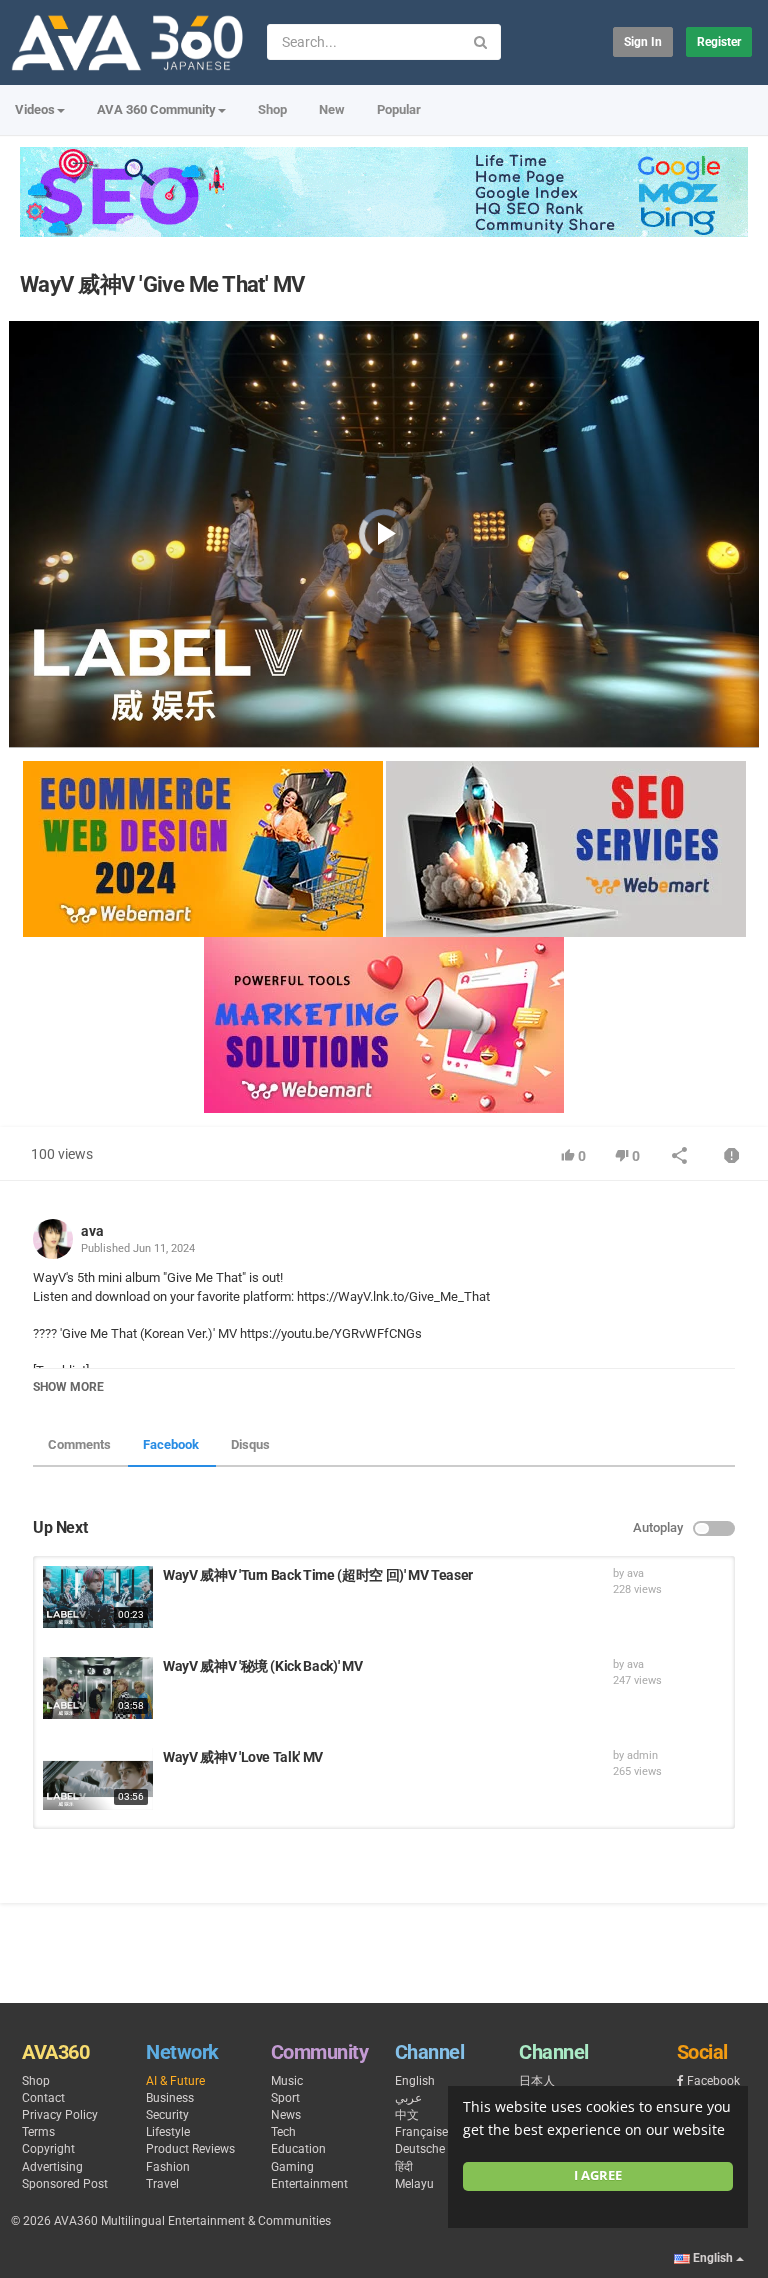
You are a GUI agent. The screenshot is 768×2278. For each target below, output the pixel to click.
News (286, 2115)
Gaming (292, 2167)
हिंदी (404, 2167)
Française (421, 2132)
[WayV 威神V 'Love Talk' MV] (98, 1779)
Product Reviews (190, 2149)
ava (92, 1231)
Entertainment (309, 2184)
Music (287, 2081)
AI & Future (175, 2081)
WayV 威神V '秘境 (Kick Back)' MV (262, 1666)
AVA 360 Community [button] (156, 109)
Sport (285, 2098)
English (415, 2081)
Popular (399, 109)
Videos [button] (35, 109)
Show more (68, 1387)
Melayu (414, 2184)
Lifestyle (168, 2132)
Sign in (643, 42)
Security (167, 2115)
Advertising (52, 2167)
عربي (408, 2098)
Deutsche (420, 2149)
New (332, 109)
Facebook (171, 1444)
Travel (162, 2184)
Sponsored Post (65, 2184)
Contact (43, 2098)
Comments (79, 1444)
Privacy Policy (60, 2115)
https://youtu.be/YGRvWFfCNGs (329, 1333)
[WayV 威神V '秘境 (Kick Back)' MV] (98, 1688)
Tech (283, 2132)
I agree (598, 2175)
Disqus (250, 1444)
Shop (272, 109)
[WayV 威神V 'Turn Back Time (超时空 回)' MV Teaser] (98, 1597)
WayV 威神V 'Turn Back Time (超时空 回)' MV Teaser (318, 1575)
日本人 (537, 2081)
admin (642, 1755)
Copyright (48, 2149)
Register (719, 42)
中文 (407, 2115)
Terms (38, 2132)
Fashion (168, 2167)
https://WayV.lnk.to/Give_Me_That (392, 1296)
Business (170, 2098)
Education (298, 2149)
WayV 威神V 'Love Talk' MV (243, 1757)
